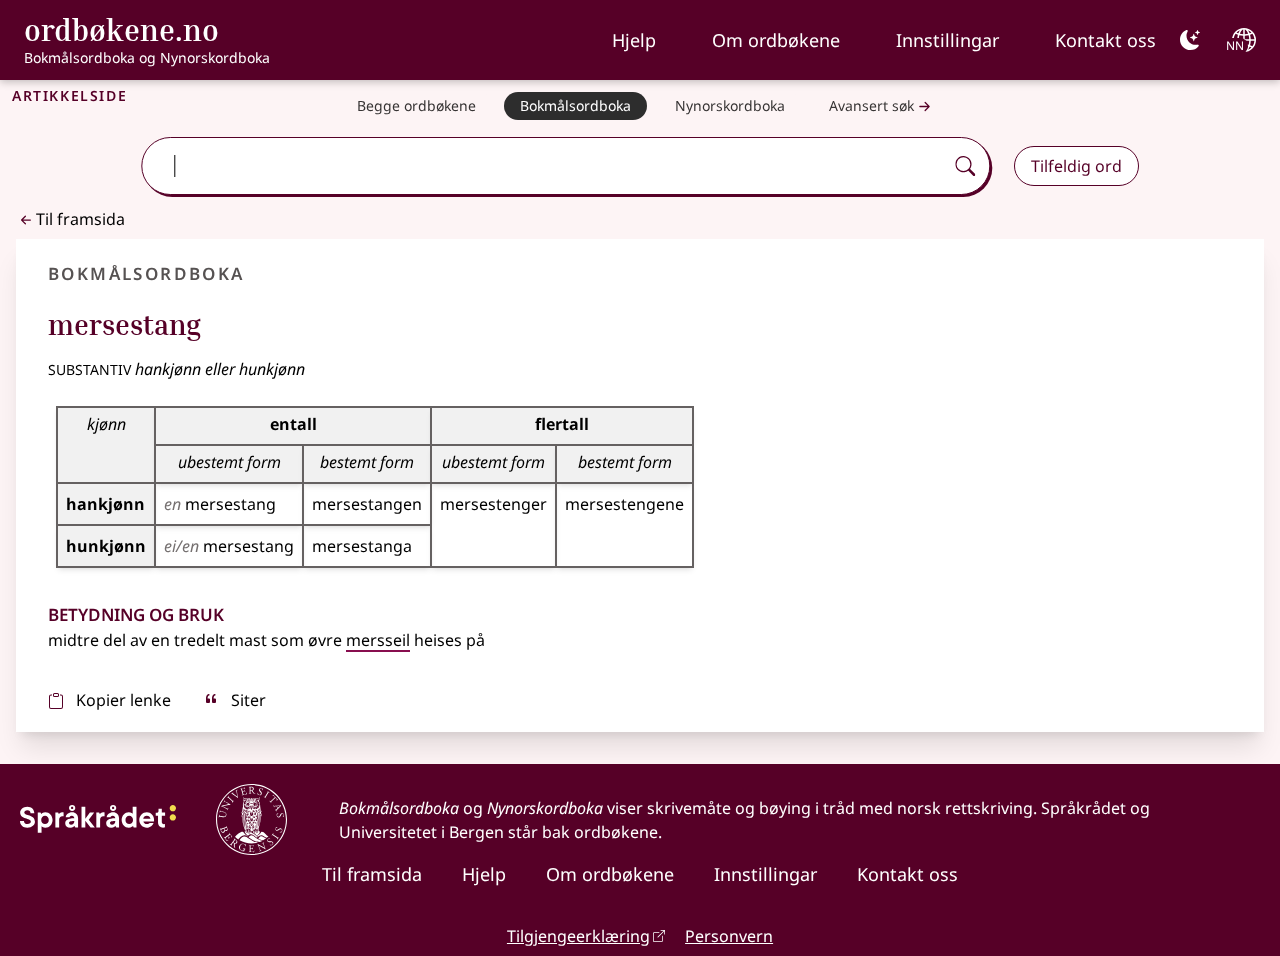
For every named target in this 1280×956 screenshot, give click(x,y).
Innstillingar (947, 40)
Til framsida (80, 219)
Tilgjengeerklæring (578, 936)
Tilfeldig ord (1076, 166)
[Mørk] (1190, 40)
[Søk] (965, 166)
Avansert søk (871, 105)
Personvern (729, 936)
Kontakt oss (1105, 40)
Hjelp (634, 40)
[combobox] (544, 166)
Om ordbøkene (776, 40)
